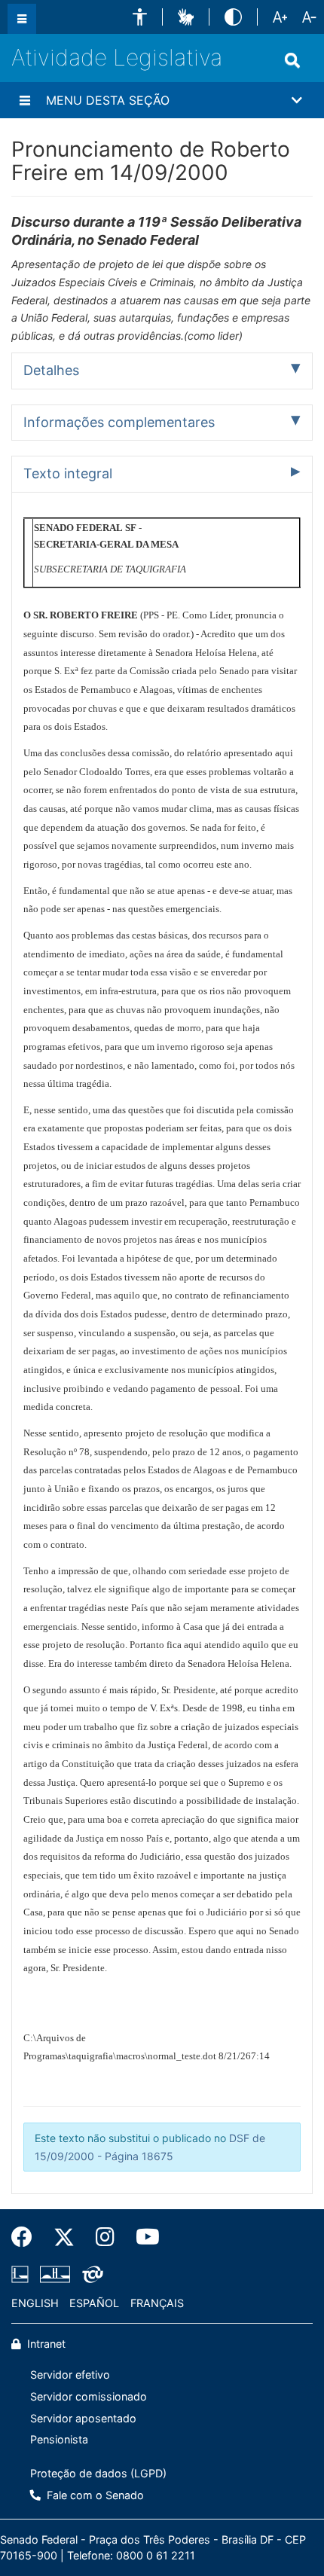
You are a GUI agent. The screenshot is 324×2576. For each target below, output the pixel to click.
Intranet (45, 2344)
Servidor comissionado (89, 2396)
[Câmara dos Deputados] (23, 2274)
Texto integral (68, 473)
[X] (64, 2237)
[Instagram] (105, 2237)
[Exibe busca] (292, 60)
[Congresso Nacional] (55, 2274)
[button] (140, 17)
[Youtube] (142, 2237)
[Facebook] (27, 2237)
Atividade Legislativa (117, 57)
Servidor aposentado (83, 2418)
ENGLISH (35, 2303)
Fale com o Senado (94, 2495)
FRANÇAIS (157, 2303)
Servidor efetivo (70, 2375)
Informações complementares (119, 422)
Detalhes (51, 370)
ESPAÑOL (94, 2303)
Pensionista (59, 2439)
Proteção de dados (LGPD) (98, 2473)
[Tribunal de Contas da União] (90, 2274)
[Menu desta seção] (25, 100)
